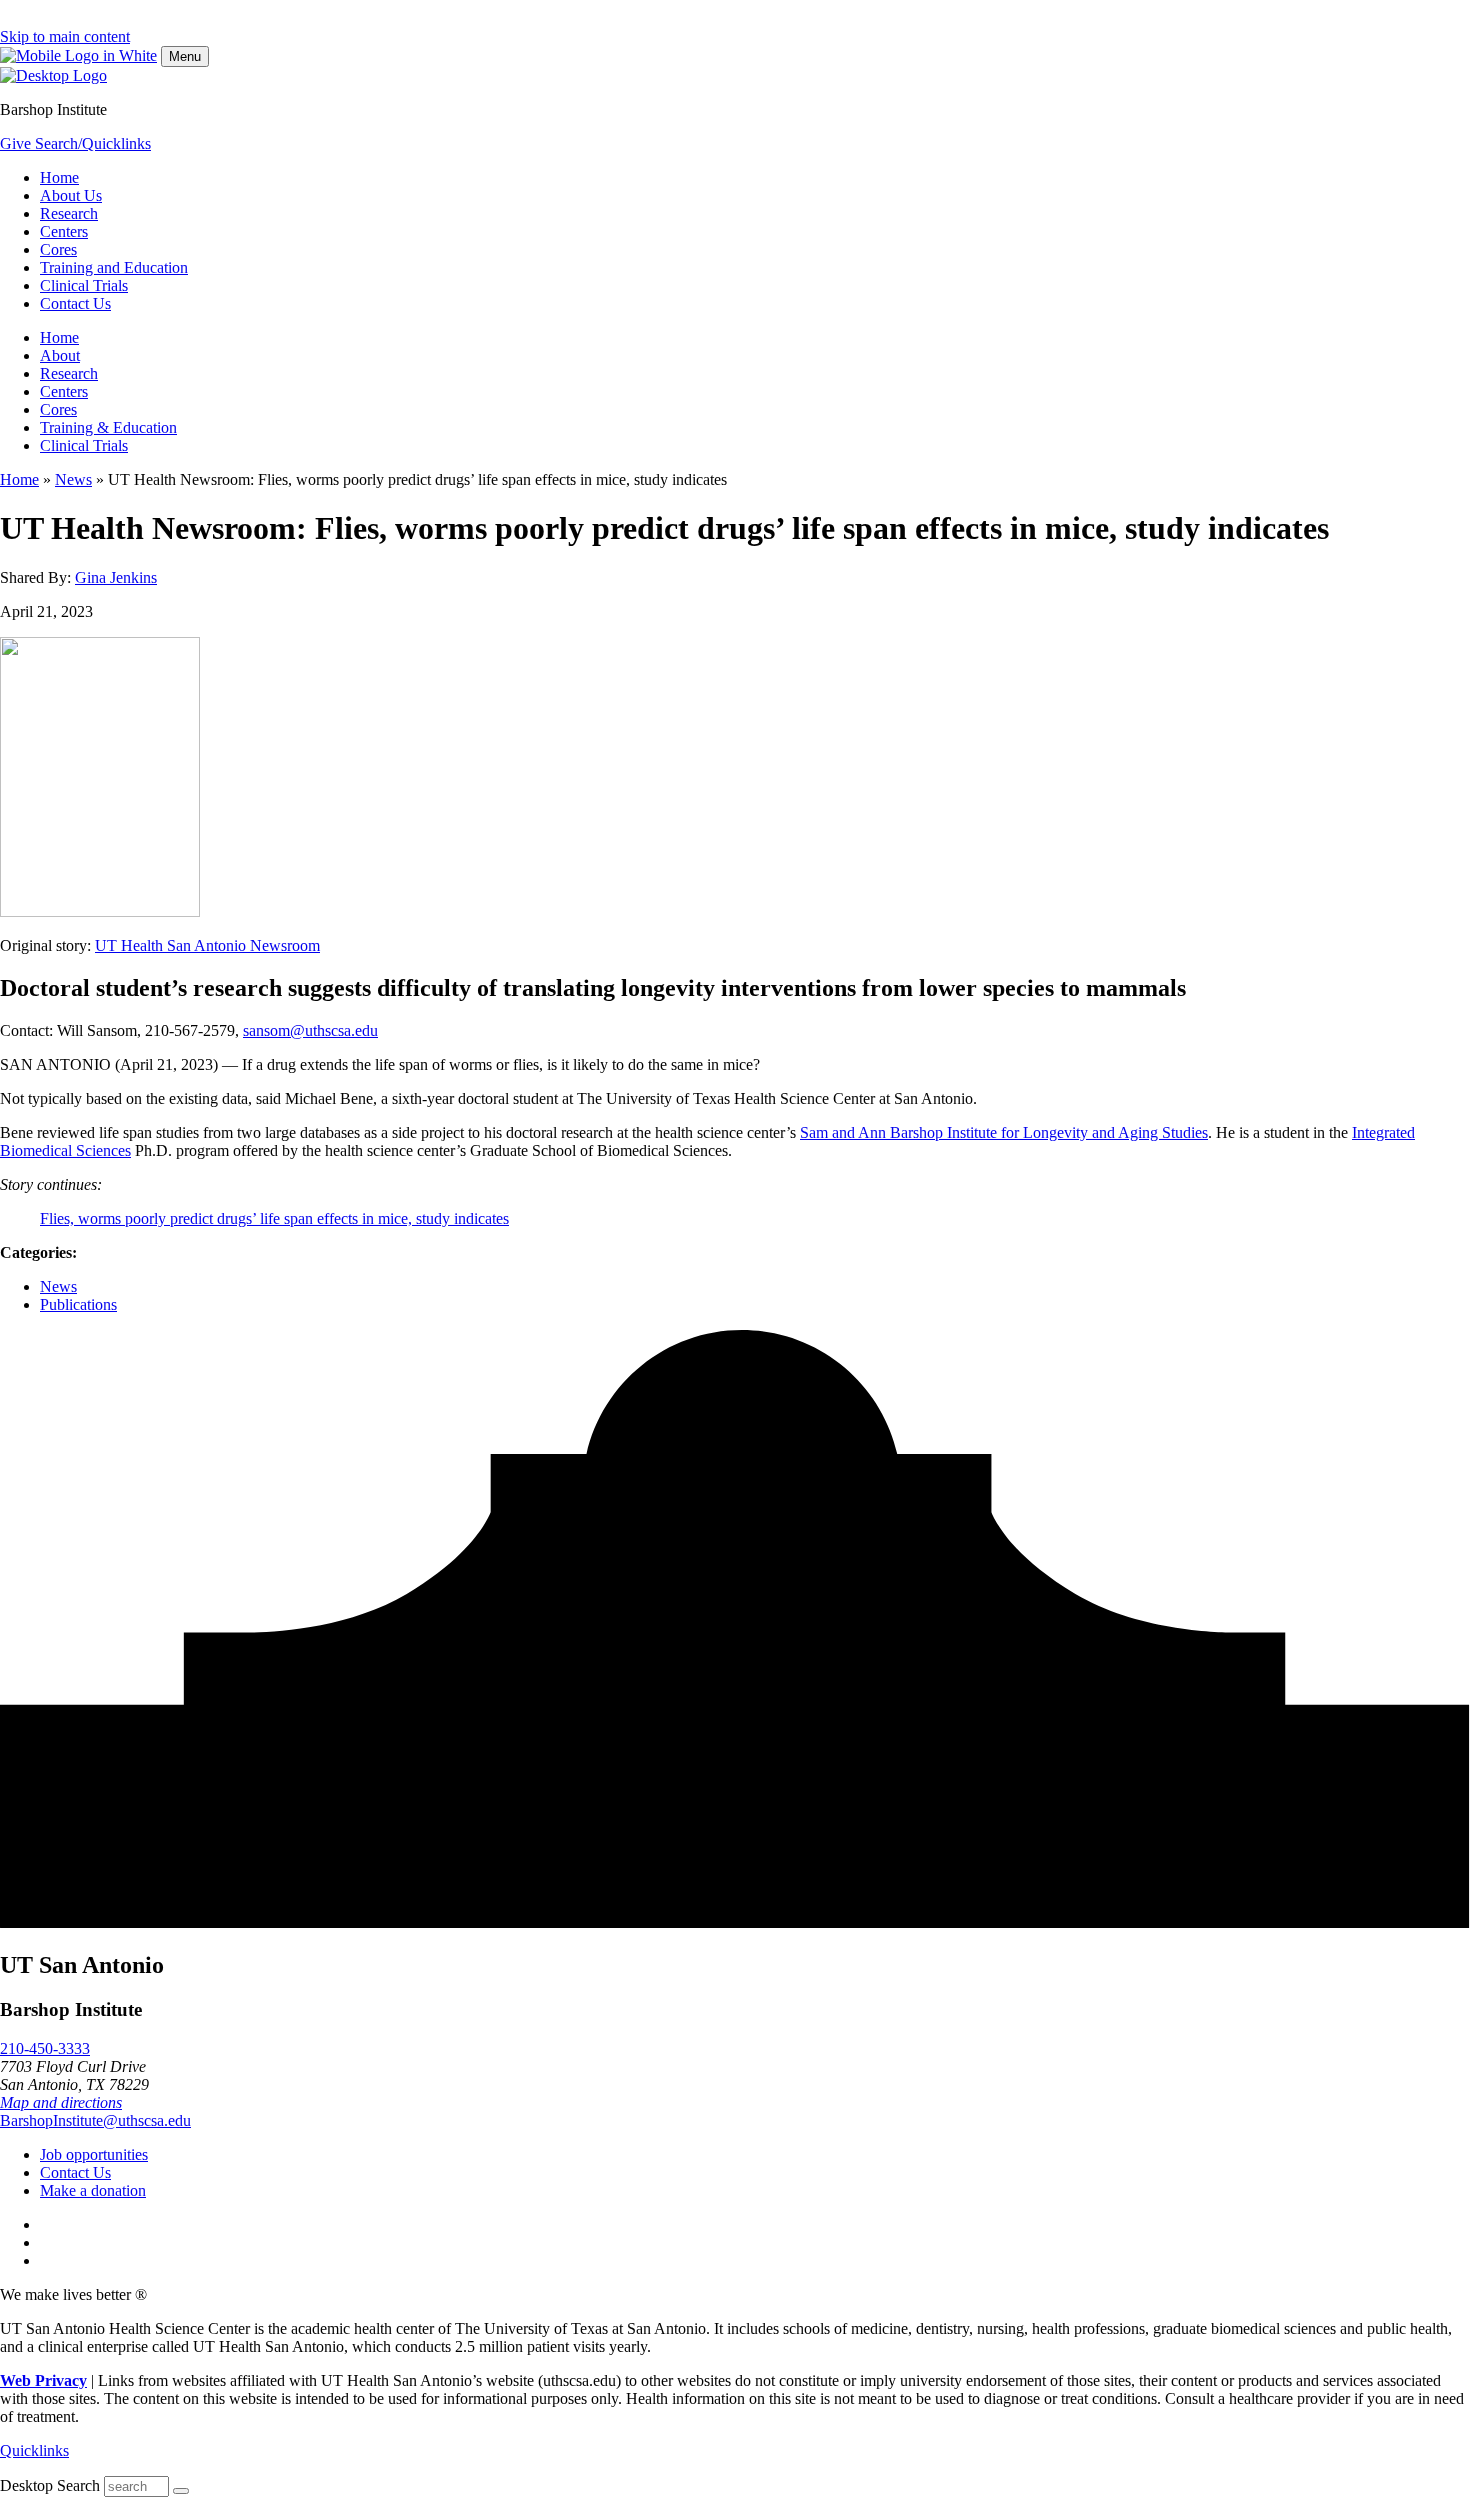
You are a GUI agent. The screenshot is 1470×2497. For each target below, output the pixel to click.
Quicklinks (34, 2450)
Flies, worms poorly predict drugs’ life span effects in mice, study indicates (274, 1218)
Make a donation (93, 2190)
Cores (58, 249)
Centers (64, 231)
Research (69, 213)
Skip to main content (65, 36)
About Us (71, 195)
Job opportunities (94, 2154)
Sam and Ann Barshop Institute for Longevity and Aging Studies (1004, 1132)
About (60, 355)
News (73, 479)
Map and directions (61, 2102)
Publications (78, 1304)
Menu (185, 56)
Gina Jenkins (116, 577)
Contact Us (75, 303)
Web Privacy (43, 2380)
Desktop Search (50, 2485)
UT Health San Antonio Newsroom (207, 945)
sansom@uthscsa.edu (310, 1030)
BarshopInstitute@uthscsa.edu (95, 2120)
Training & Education (108, 427)
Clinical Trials (84, 285)
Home (59, 177)
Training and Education (114, 267)
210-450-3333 (45, 2048)
